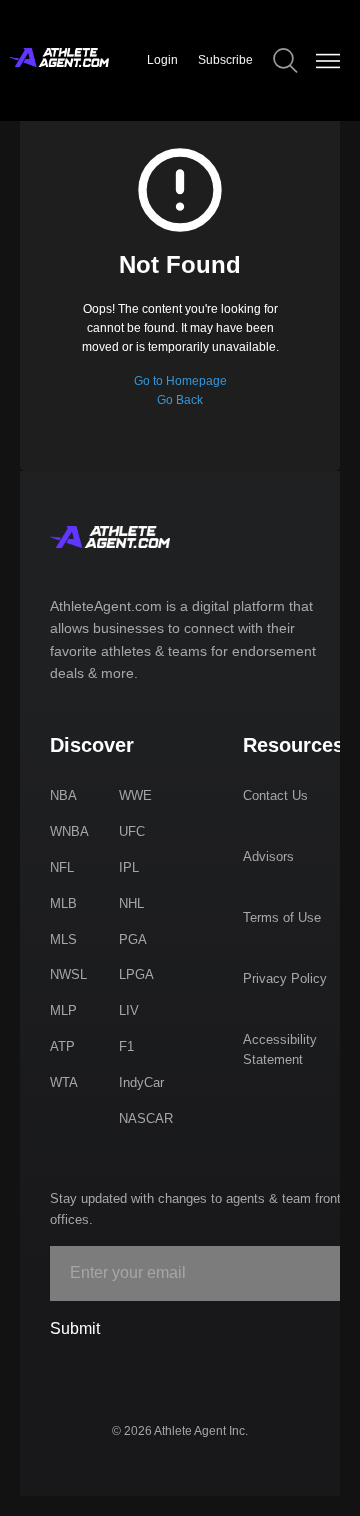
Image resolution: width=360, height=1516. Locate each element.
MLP (63, 1010)
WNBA (69, 831)
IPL (129, 867)
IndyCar (141, 1082)
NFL (62, 867)
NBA (63, 795)
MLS (63, 939)
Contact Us (275, 795)
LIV (129, 1010)
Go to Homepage (180, 381)
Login (162, 60)
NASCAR (146, 1118)
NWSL (68, 974)
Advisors (268, 856)
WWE (135, 795)
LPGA (136, 974)
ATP (62, 1046)
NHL (131, 903)
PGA (133, 939)
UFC (132, 831)
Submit (75, 1328)
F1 (126, 1046)
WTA (64, 1082)
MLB (63, 903)
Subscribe (225, 60)
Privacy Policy (285, 978)
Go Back (180, 400)
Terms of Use (282, 917)
